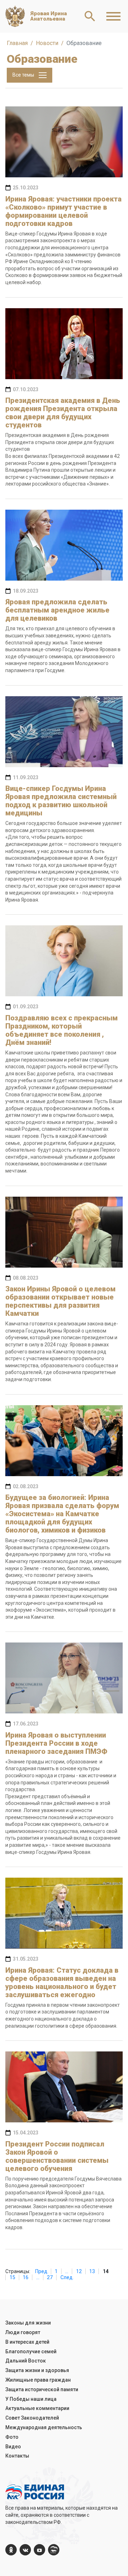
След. (67, 2277)
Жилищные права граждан (38, 2380)
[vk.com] (25, 2550)
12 (79, 2271)
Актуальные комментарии (37, 2408)
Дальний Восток (26, 2361)
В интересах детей (27, 2342)
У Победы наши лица (31, 2399)
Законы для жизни (28, 2323)
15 (12, 2277)
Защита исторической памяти (42, 2389)
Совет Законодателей (32, 2418)
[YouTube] (39, 2550)
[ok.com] (11, 2550)
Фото (12, 2437)
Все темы (24, 75)
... (67, 2271)
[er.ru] (54, 2550)
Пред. (42, 2271)
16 (26, 2277)
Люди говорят (23, 2332)
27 (50, 2277)
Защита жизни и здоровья (37, 2370)
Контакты (17, 2456)
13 (92, 2271)
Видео (13, 2447)
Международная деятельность (44, 2427)
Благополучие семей (31, 2351)
